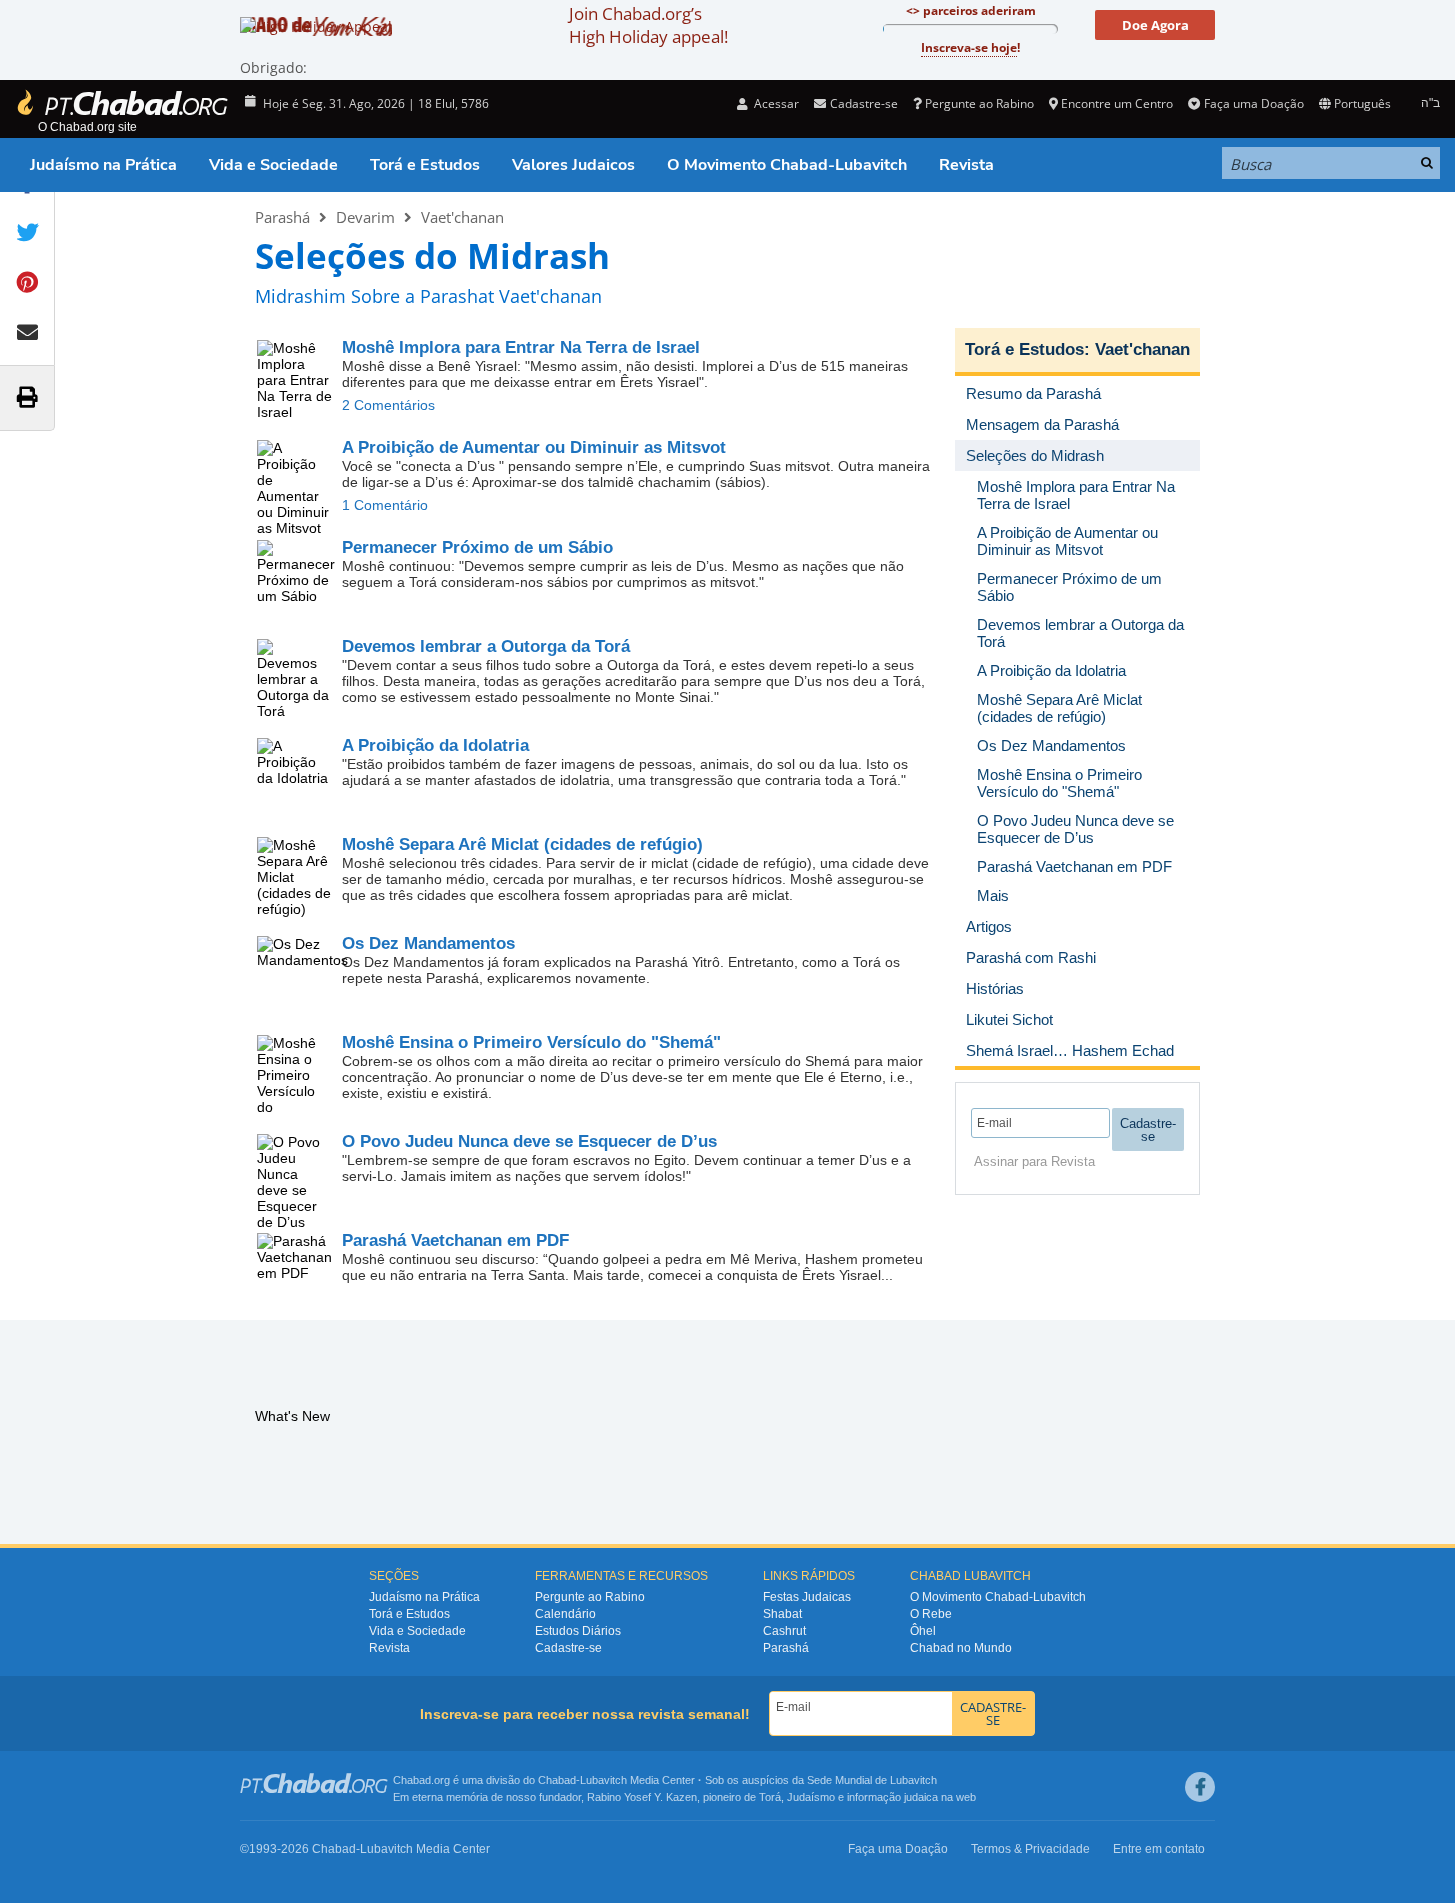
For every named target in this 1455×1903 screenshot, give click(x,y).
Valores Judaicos (573, 165)
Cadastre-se (568, 1648)
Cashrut (784, 1631)
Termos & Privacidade (1030, 1849)
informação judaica (892, 1797)
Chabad (557, 1780)
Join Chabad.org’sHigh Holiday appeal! (648, 25)
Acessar (775, 103)
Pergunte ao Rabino (979, 103)
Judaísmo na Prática (103, 165)
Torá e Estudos (425, 165)
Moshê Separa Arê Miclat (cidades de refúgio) (522, 844)
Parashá (282, 217)
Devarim (365, 217)
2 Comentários (388, 405)
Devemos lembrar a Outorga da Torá (486, 646)
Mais (993, 895)
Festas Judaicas (807, 1597)
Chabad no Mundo (961, 1648)
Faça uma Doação (1253, 103)
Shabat (782, 1614)
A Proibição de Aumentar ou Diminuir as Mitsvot (534, 447)
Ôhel (923, 1631)
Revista (966, 165)
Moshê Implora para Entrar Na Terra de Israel (521, 347)
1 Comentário (385, 505)
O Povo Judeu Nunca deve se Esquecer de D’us (529, 1141)
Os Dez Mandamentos (428, 943)
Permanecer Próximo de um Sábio (477, 547)
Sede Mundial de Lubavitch (872, 1780)
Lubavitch (603, 1780)
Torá (770, 1797)
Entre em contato (1159, 1849)
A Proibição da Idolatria (435, 745)
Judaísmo (811, 1797)
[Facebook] (1200, 1787)
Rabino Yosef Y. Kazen (642, 1797)
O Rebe (931, 1614)
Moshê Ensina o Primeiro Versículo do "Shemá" (531, 1042)
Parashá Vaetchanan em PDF (455, 1240)
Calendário (565, 1614)
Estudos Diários (578, 1631)
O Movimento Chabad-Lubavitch (787, 165)
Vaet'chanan (462, 217)
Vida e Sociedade (273, 165)
